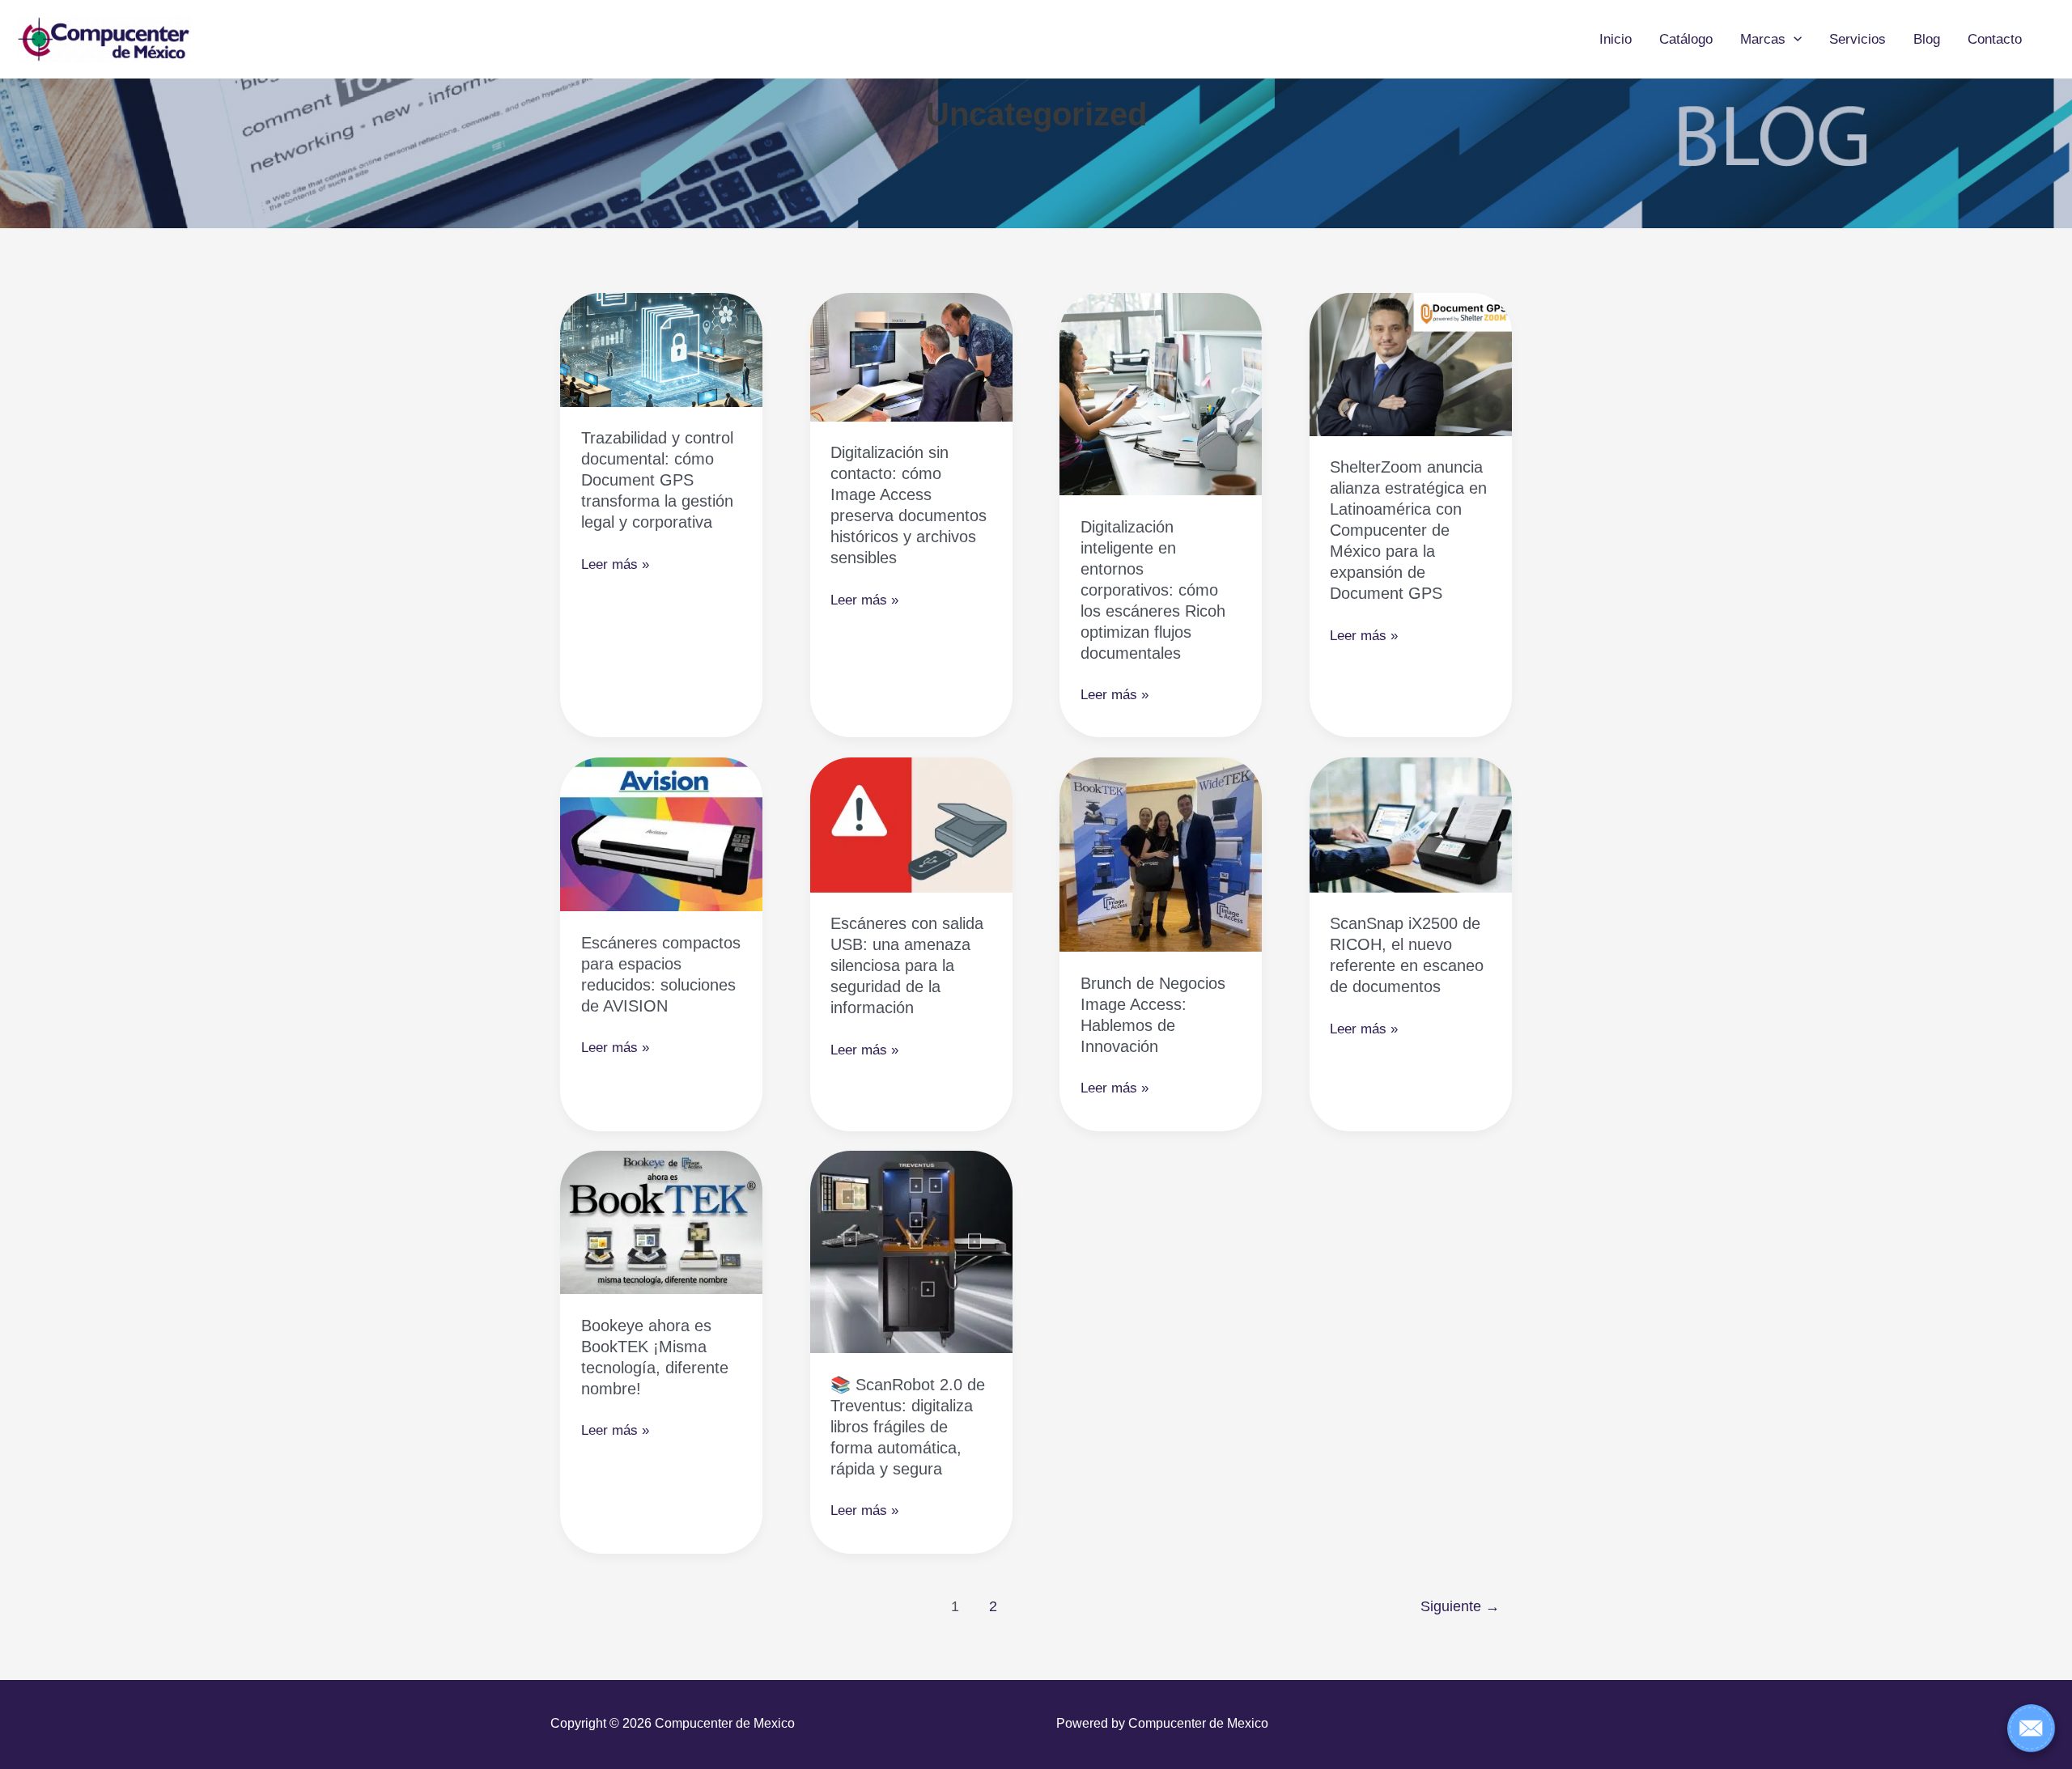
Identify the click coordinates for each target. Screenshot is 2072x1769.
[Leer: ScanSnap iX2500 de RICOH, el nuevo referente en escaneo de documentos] (1411, 824)
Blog (1927, 39)
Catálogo (1686, 39)
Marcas (1763, 39)
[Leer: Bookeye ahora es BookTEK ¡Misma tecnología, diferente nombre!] (661, 1222)
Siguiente (1460, 1606)
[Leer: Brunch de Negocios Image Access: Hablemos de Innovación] (1161, 854)
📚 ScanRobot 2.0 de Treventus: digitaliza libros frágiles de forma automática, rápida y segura (908, 1427)
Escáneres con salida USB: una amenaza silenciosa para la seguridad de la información (907, 965)
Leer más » (615, 566)
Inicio (1616, 39)
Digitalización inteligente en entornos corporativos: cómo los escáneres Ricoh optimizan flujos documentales (1153, 590)
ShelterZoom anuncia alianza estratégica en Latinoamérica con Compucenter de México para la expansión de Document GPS (1408, 530)
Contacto (1995, 39)
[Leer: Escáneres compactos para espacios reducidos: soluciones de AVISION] (661, 834)
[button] (1794, 40)
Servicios (1858, 39)
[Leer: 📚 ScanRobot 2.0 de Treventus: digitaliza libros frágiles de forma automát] (911, 1251)
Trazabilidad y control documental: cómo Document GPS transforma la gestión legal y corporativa (657, 480)
